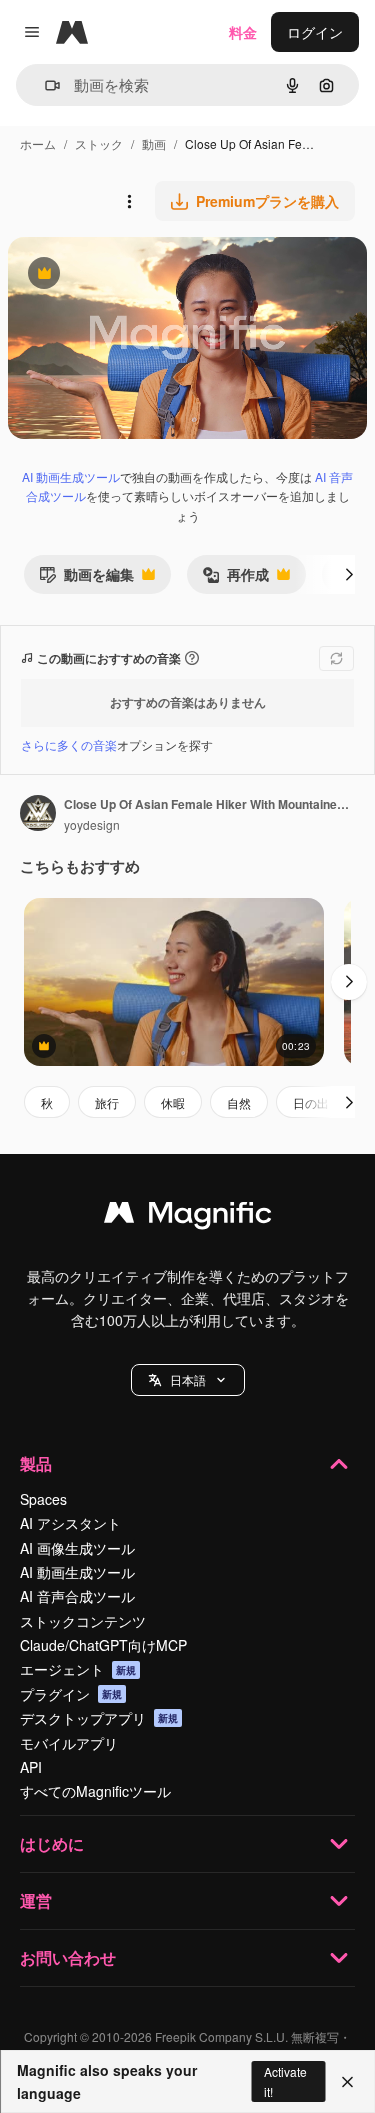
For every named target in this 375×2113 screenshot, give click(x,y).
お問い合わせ (68, 1957)
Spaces (43, 1499)
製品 (36, 1463)
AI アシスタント (70, 1523)
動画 (154, 143)
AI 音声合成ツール (77, 1596)
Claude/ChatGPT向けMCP (103, 1645)
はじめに (52, 1843)
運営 (36, 1900)
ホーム (38, 143)
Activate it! (285, 2081)
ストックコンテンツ (83, 1621)
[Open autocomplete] (44, 85)
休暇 (173, 1102)
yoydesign (92, 824)
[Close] (347, 2082)
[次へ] (349, 574)
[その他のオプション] (129, 201)
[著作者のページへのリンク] (38, 815)
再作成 (235, 578)
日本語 (188, 1379)
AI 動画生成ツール (71, 476)
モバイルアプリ (69, 1743)
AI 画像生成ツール (77, 1548)
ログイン (315, 32)
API (31, 1767)
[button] (188, 1380)
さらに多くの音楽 (69, 744)
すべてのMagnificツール (95, 1791)
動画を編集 (86, 578)
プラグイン (71, 1694)
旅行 (107, 1102)
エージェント (78, 1669)
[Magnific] (188, 1217)
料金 (243, 32)
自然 (239, 1102)
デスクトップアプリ (99, 1718)
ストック (99, 143)
